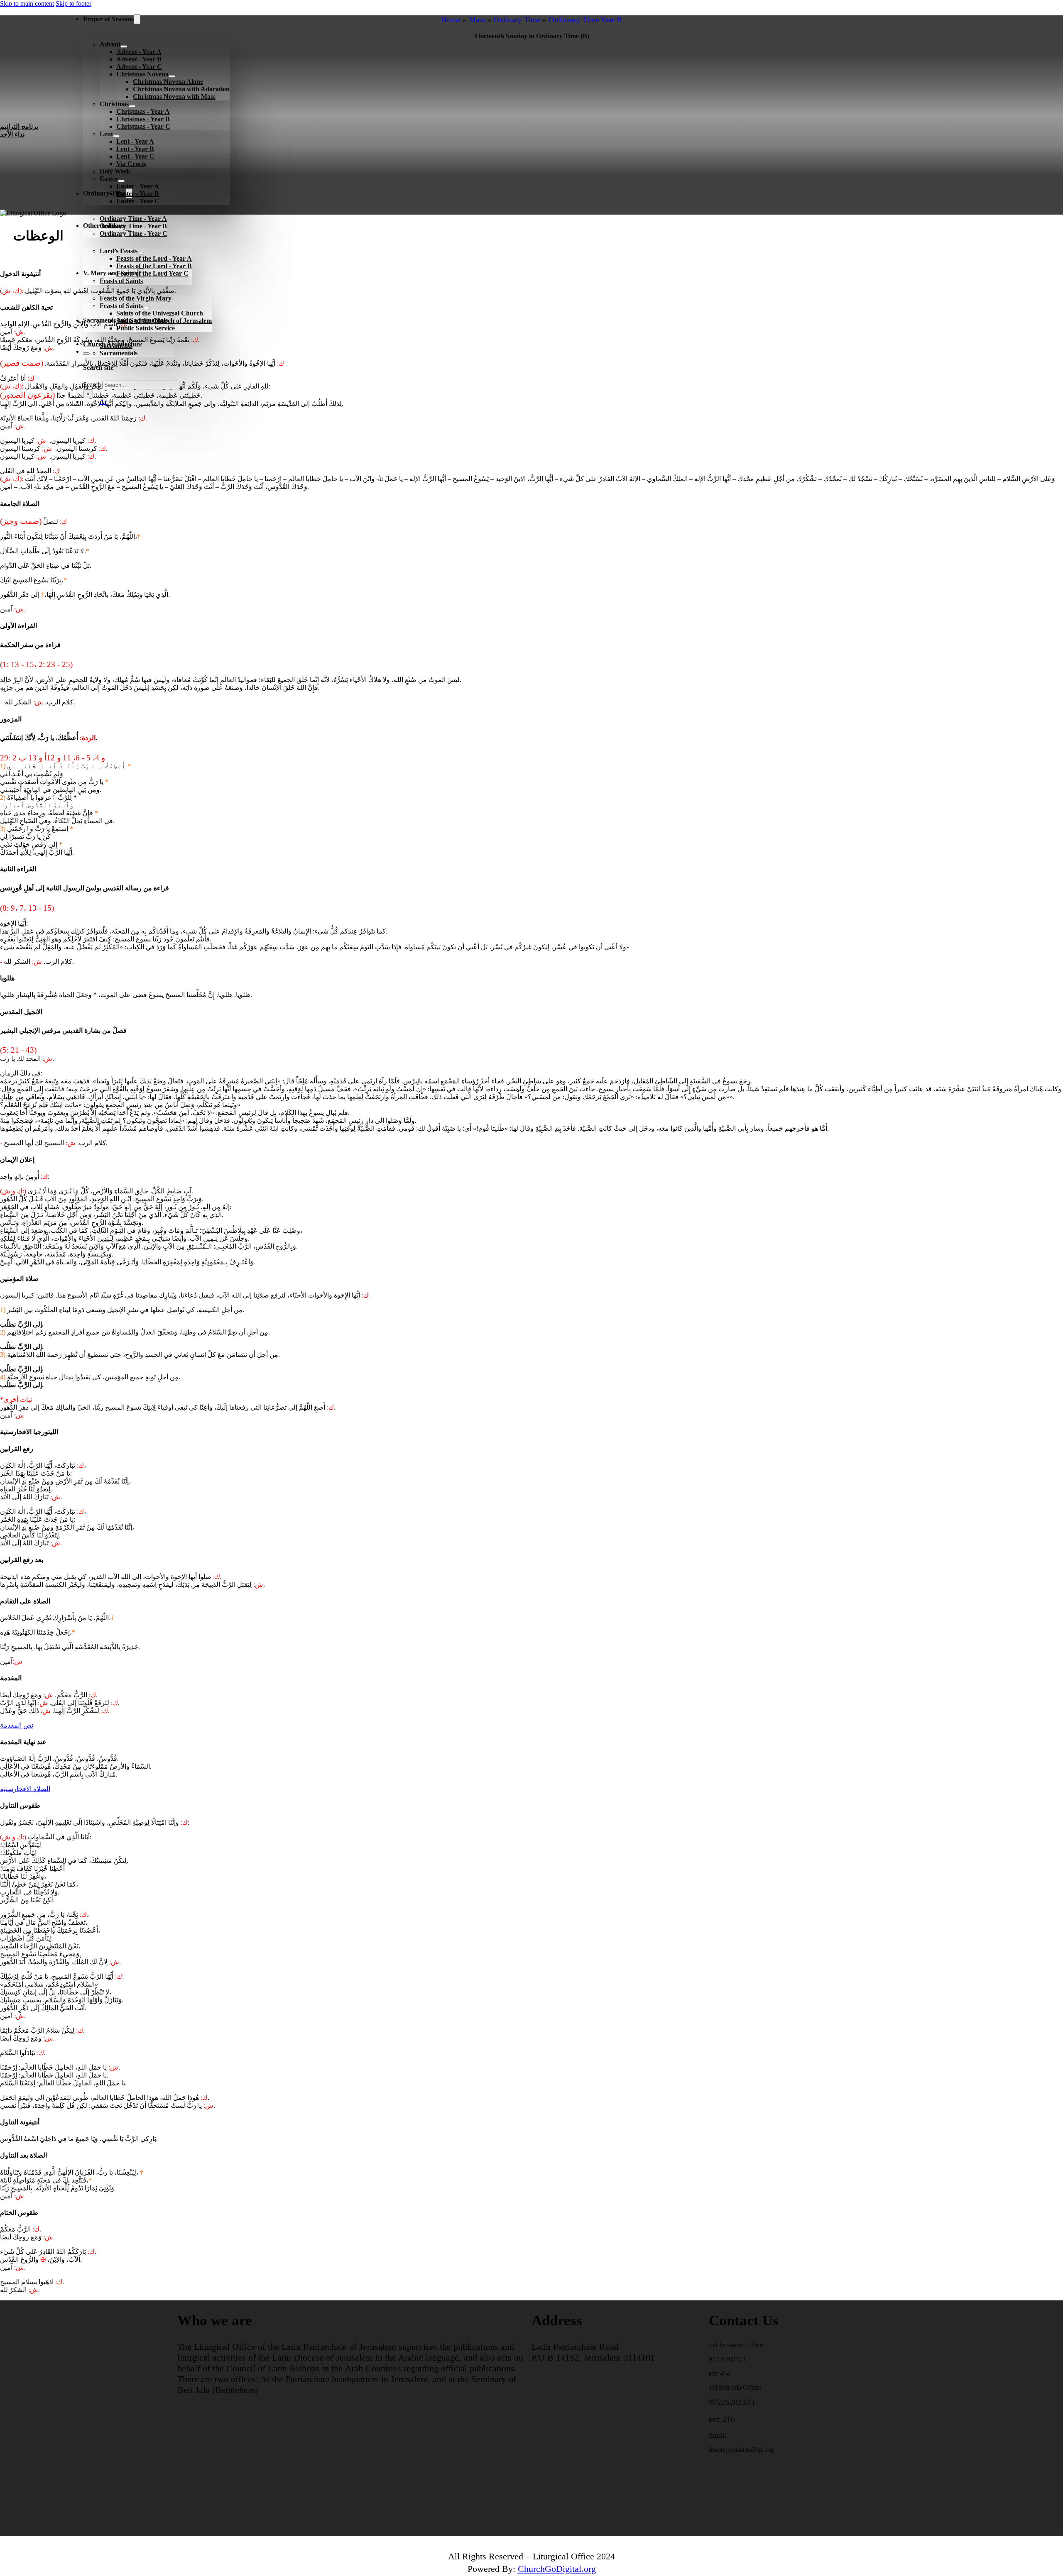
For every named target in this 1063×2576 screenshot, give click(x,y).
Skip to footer (73, 4)
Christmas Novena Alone (168, 82)
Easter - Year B (138, 194)
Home (451, 20)
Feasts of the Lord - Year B (154, 266)
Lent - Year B (135, 149)
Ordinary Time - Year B (133, 226)
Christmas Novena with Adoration (181, 89)
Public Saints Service (146, 328)
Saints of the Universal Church (160, 313)
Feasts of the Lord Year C (152, 273)
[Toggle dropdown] (137, 19)
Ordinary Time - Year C (133, 233)
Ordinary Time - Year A (133, 219)
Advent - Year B (139, 59)
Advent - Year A (139, 52)
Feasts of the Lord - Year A (154, 258)
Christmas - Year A (143, 111)
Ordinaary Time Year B (585, 20)
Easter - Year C (138, 201)
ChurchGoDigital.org (557, 2569)
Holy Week (115, 171)
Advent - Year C (139, 67)
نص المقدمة (17, 1725)
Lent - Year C (135, 156)
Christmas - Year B (143, 119)
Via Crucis (131, 164)
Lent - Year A (135, 141)
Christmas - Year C (143, 126)
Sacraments (116, 346)
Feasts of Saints (121, 281)
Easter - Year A (138, 186)
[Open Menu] (70, 418)
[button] (531, 238)
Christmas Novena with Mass (174, 97)
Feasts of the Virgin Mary (136, 298)
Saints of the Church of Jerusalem (164, 321)
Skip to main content (27, 4)
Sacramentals (119, 353)
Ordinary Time (517, 20)
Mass (477, 20)
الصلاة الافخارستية (25, 1789)
